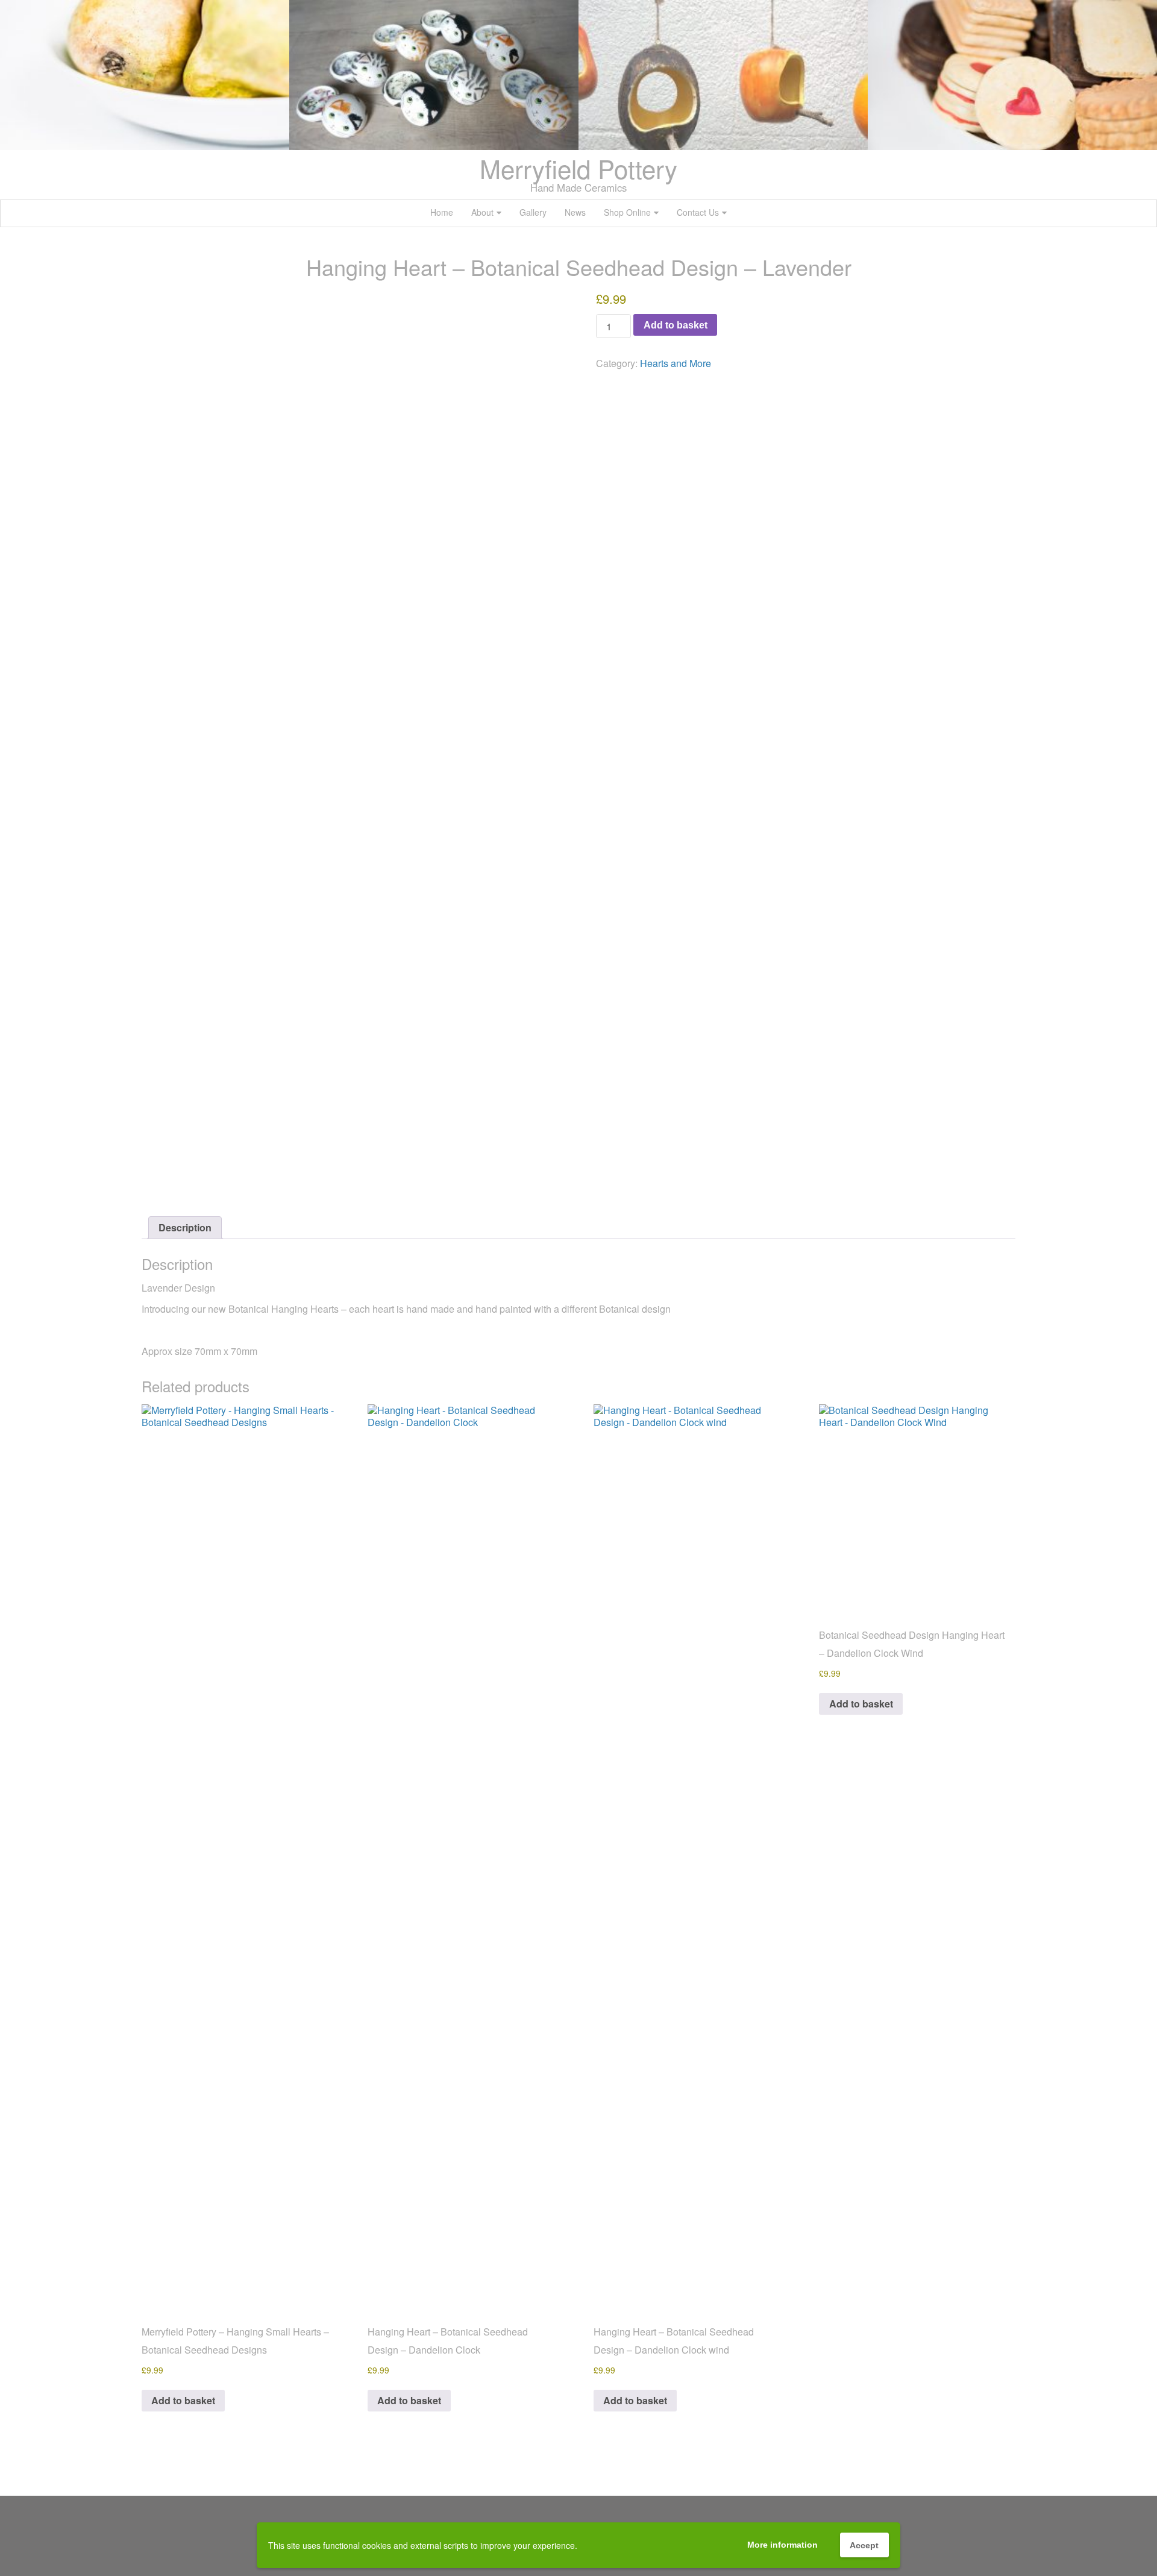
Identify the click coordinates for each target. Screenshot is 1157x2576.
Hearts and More (676, 363)
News (575, 212)
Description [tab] (185, 1227)
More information (782, 2545)
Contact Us (698, 212)
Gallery (533, 212)
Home (442, 212)
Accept (864, 2545)
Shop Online (627, 212)
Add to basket (676, 325)
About (482, 212)
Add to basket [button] (183, 2400)
